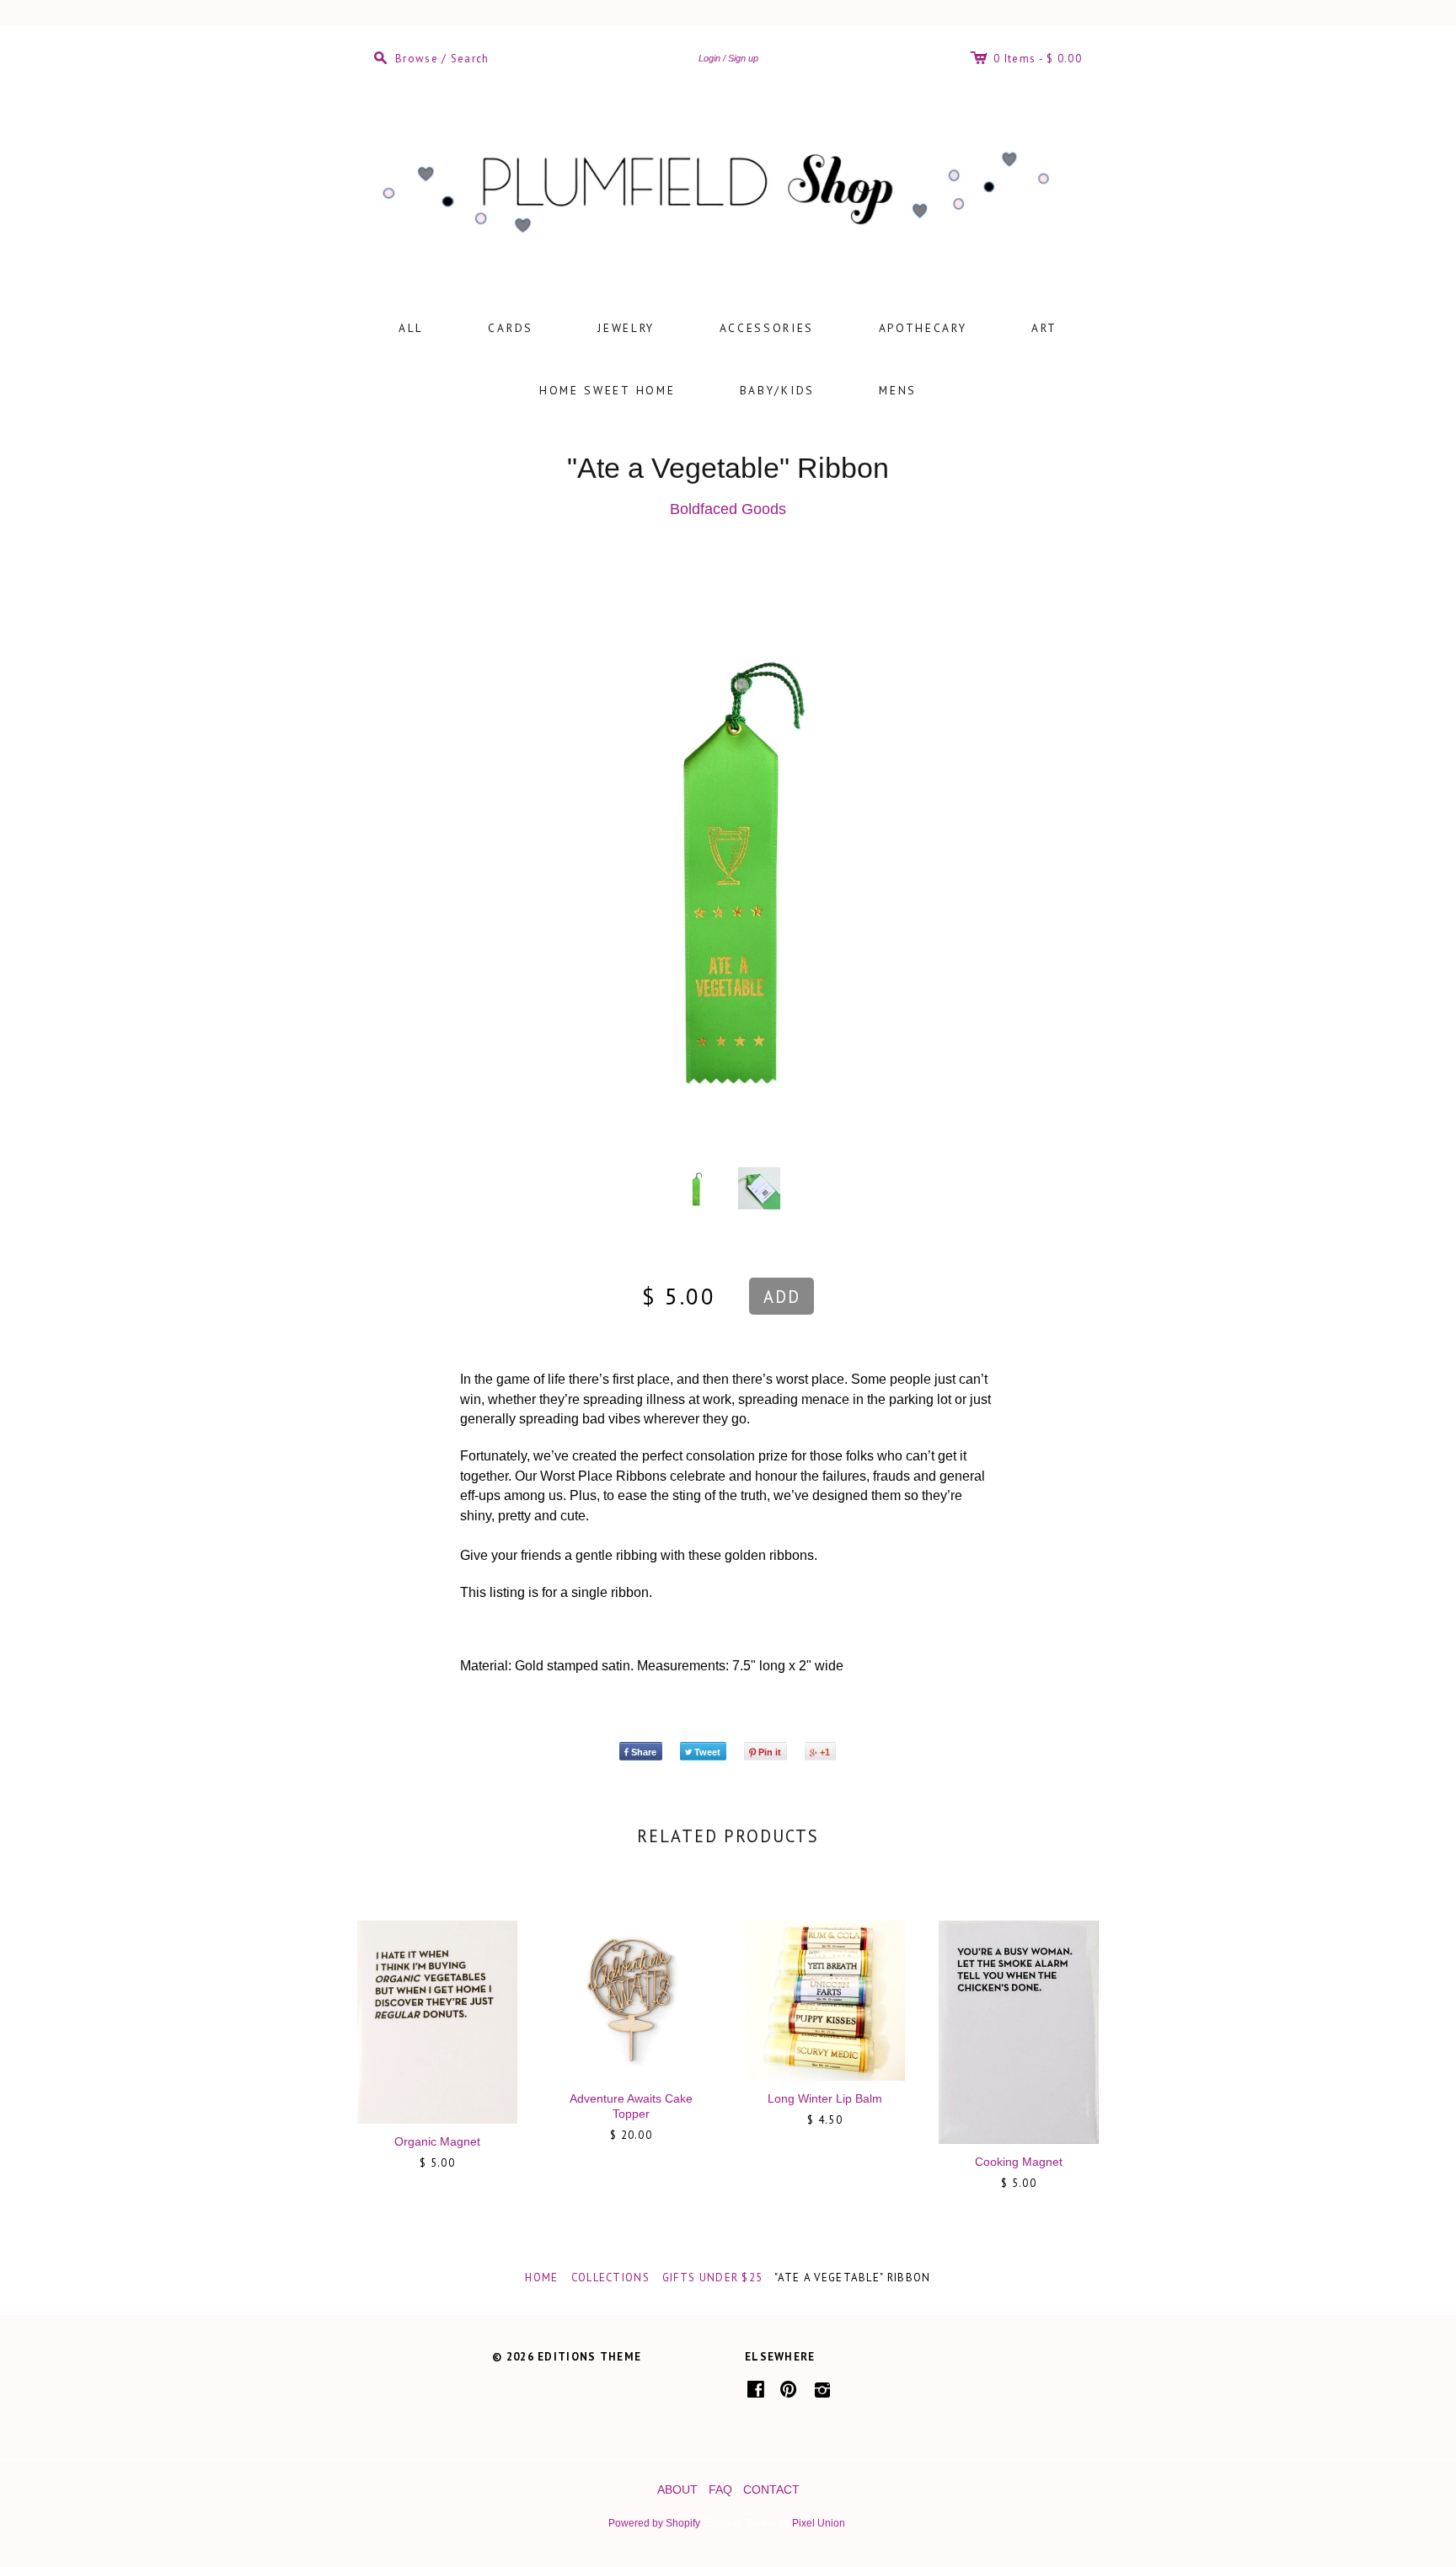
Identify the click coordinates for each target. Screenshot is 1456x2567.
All (411, 328)
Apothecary (923, 328)
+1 (825, 1752)
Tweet (707, 1752)
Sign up (743, 58)
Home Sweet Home (608, 390)
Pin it (770, 1752)
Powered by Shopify (654, 2523)
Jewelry (626, 328)
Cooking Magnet (1019, 2162)
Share (644, 1752)
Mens (898, 390)
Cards (511, 328)
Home (541, 2278)
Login (709, 58)
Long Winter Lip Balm (825, 2098)
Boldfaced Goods (728, 509)
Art (1044, 328)
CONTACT (771, 2489)
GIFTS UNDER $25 (713, 2278)
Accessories (767, 328)
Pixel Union (819, 2523)
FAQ (720, 2489)
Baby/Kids (777, 390)
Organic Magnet (437, 2141)
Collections (610, 2278)
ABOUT (677, 2489)
